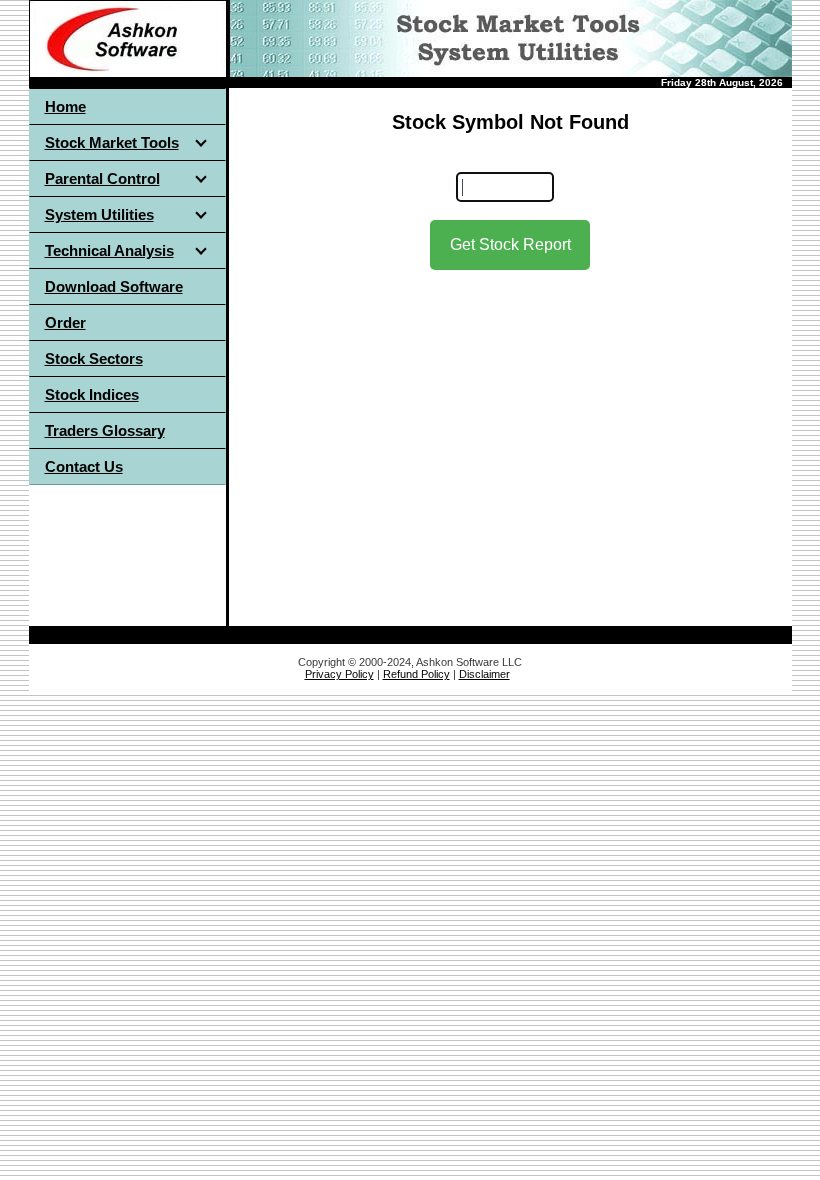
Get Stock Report (510, 244)
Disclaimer (484, 674)
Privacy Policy (339, 674)
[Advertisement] (510, 440)
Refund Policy (416, 674)
